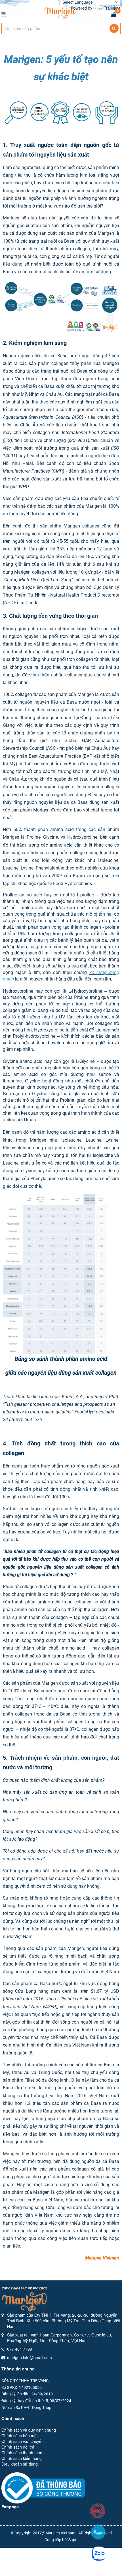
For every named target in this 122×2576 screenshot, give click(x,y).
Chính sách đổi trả (18, 2447)
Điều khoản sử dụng (20, 2464)
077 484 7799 (20, 2349)
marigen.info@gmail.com (30, 2357)
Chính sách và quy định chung (29, 2430)
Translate (112, 8)
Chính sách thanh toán (22, 2453)
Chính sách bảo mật (20, 2436)
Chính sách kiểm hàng (22, 2458)
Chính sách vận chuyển (23, 2441)
